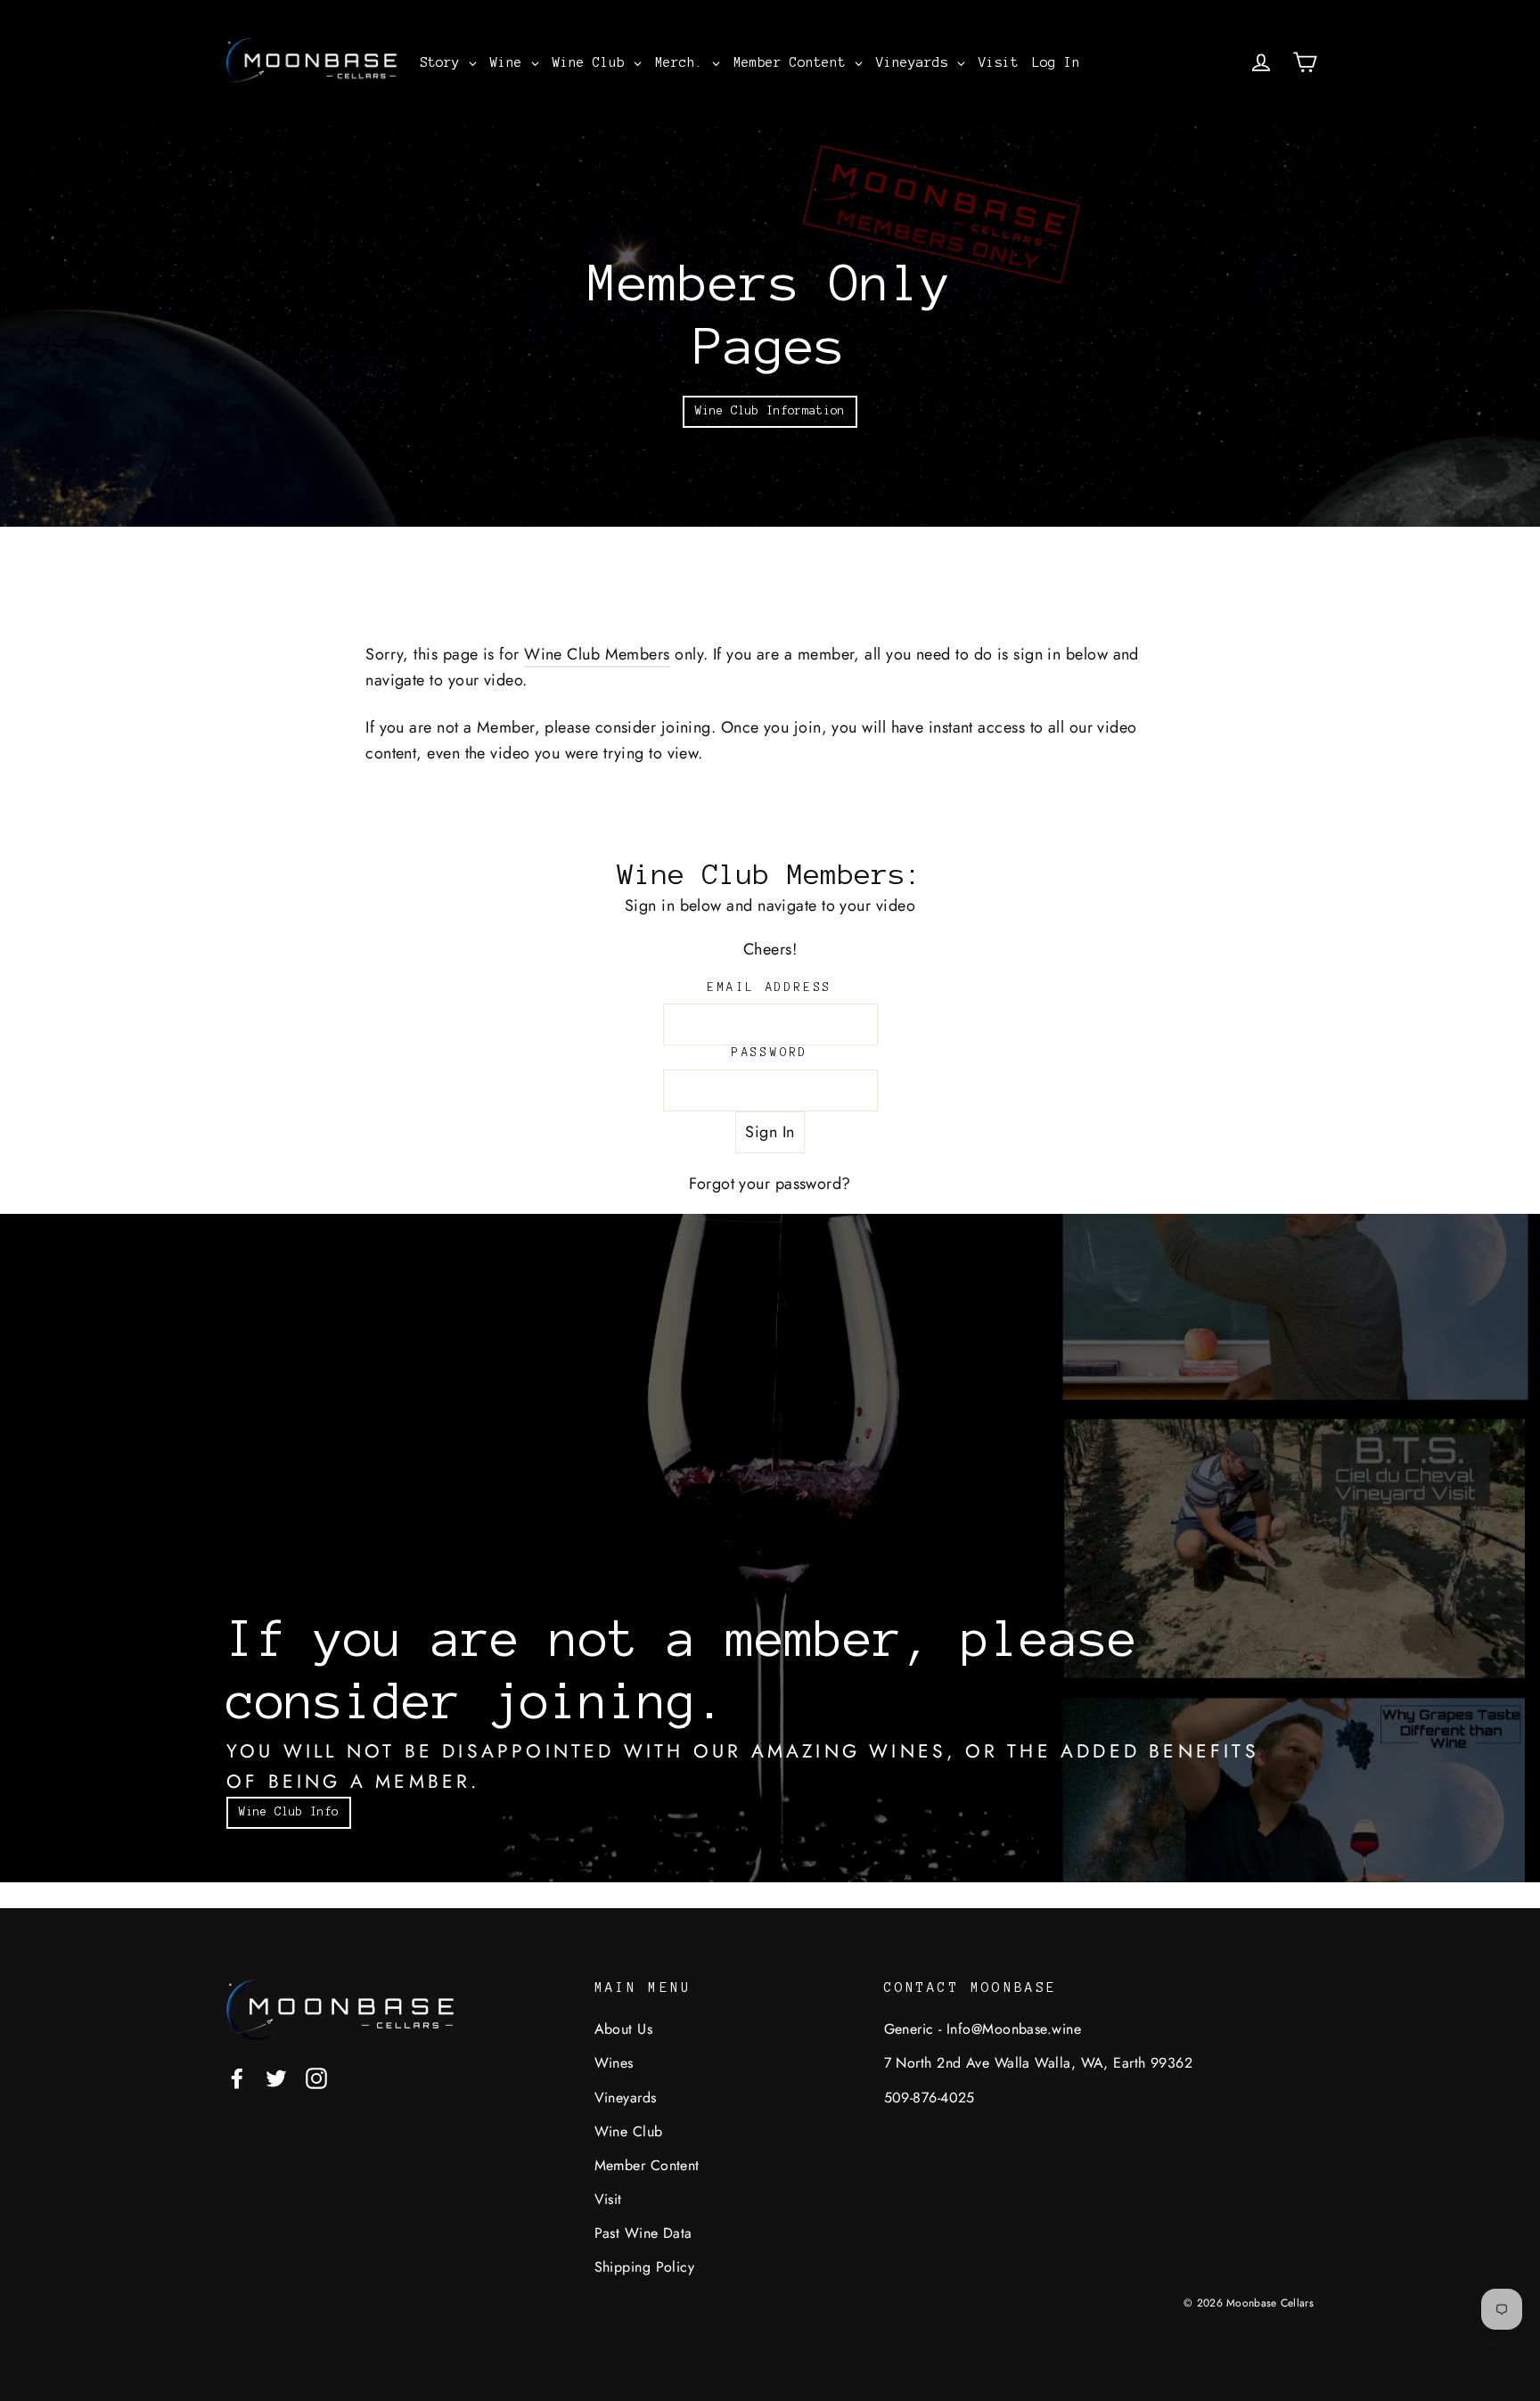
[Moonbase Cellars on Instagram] (316, 2077)
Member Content (647, 2165)
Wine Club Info (289, 1812)
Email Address (770, 987)
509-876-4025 (930, 2098)
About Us (624, 2029)
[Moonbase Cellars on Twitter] (276, 2077)
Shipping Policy (645, 2267)
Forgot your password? (770, 1184)
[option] (770, 326)
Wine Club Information (770, 411)
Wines (614, 2063)
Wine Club (629, 2131)
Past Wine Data (643, 2233)
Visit (608, 2199)
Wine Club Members (597, 654)
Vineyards (626, 2098)
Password (770, 1053)
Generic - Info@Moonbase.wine (983, 2029)
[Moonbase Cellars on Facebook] (237, 2077)
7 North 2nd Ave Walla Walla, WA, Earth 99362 (1039, 2063)
